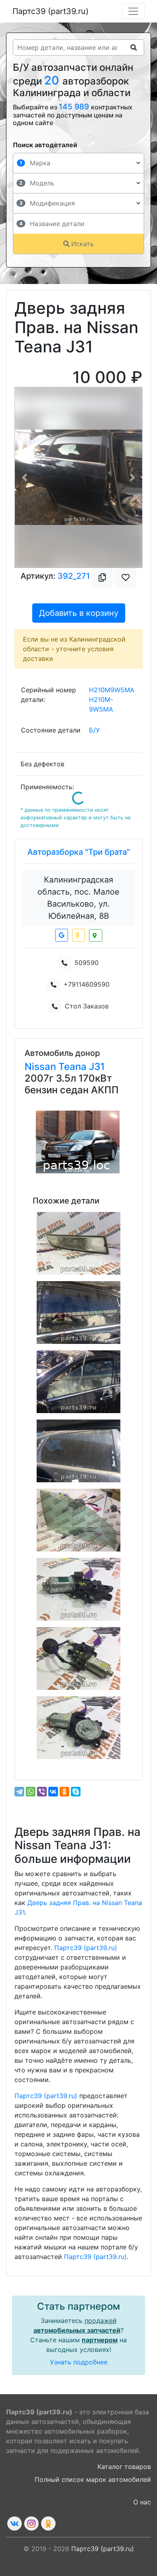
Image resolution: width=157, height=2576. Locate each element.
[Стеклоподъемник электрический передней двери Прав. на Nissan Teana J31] (78, 1658)
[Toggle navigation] (133, 11)
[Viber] (42, 1792)
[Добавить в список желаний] (126, 578)
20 (53, 80)
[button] (24, 477)
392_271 (74, 576)
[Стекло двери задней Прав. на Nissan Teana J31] (78, 1451)
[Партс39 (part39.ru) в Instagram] (31, 2524)
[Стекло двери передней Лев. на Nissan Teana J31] (78, 1382)
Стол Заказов (87, 1006)
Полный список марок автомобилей (93, 2479)
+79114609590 (87, 984)
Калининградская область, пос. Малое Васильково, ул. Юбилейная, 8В (78, 898)
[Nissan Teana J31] (78, 1142)
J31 (97, 1067)
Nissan (41, 1067)
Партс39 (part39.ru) (51, 11)
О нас (142, 2502)
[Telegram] (19, 1792)
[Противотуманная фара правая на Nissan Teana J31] (78, 1243)
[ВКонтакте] (53, 1792)
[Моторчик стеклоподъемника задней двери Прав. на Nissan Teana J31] (78, 1589)
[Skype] (76, 1792)
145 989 (75, 107)
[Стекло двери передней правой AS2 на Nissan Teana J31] (78, 1520)
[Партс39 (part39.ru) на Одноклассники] (48, 2524)
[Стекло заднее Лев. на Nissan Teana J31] (78, 1313)
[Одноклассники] (64, 1792)
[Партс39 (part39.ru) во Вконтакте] (14, 2524)
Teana (74, 1067)
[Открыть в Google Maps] (62, 935)
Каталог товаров (124, 2467)
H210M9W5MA (112, 690)
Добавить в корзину (79, 613)
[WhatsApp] (31, 1792)
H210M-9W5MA (101, 704)
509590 (87, 963)
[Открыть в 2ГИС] (96, 935)
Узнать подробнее (79, 2362)
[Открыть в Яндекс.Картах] (78, 935)
